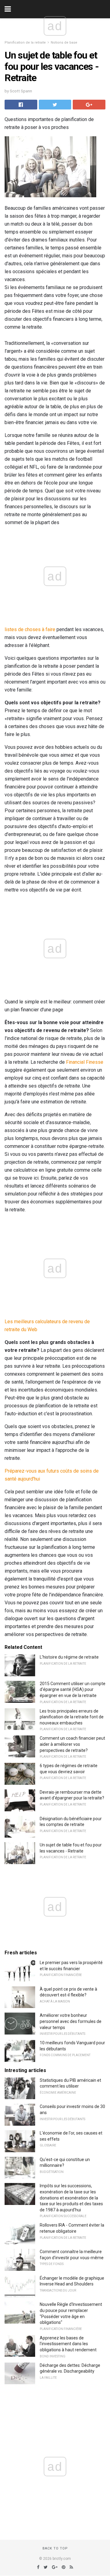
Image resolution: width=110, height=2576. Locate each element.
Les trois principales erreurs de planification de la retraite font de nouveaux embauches (72, 1717)
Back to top (55, 2548)
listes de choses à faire (30, 629)
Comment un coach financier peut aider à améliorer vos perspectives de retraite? (72, 1744)
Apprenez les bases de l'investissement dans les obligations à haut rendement (68, 2344)
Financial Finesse (85, 1062)
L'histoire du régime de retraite (69, 1657)
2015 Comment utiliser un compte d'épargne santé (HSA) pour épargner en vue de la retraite (73, 1690)
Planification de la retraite (25, 43)
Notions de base (64, 43)
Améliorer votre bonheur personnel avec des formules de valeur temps (71, 2021)
